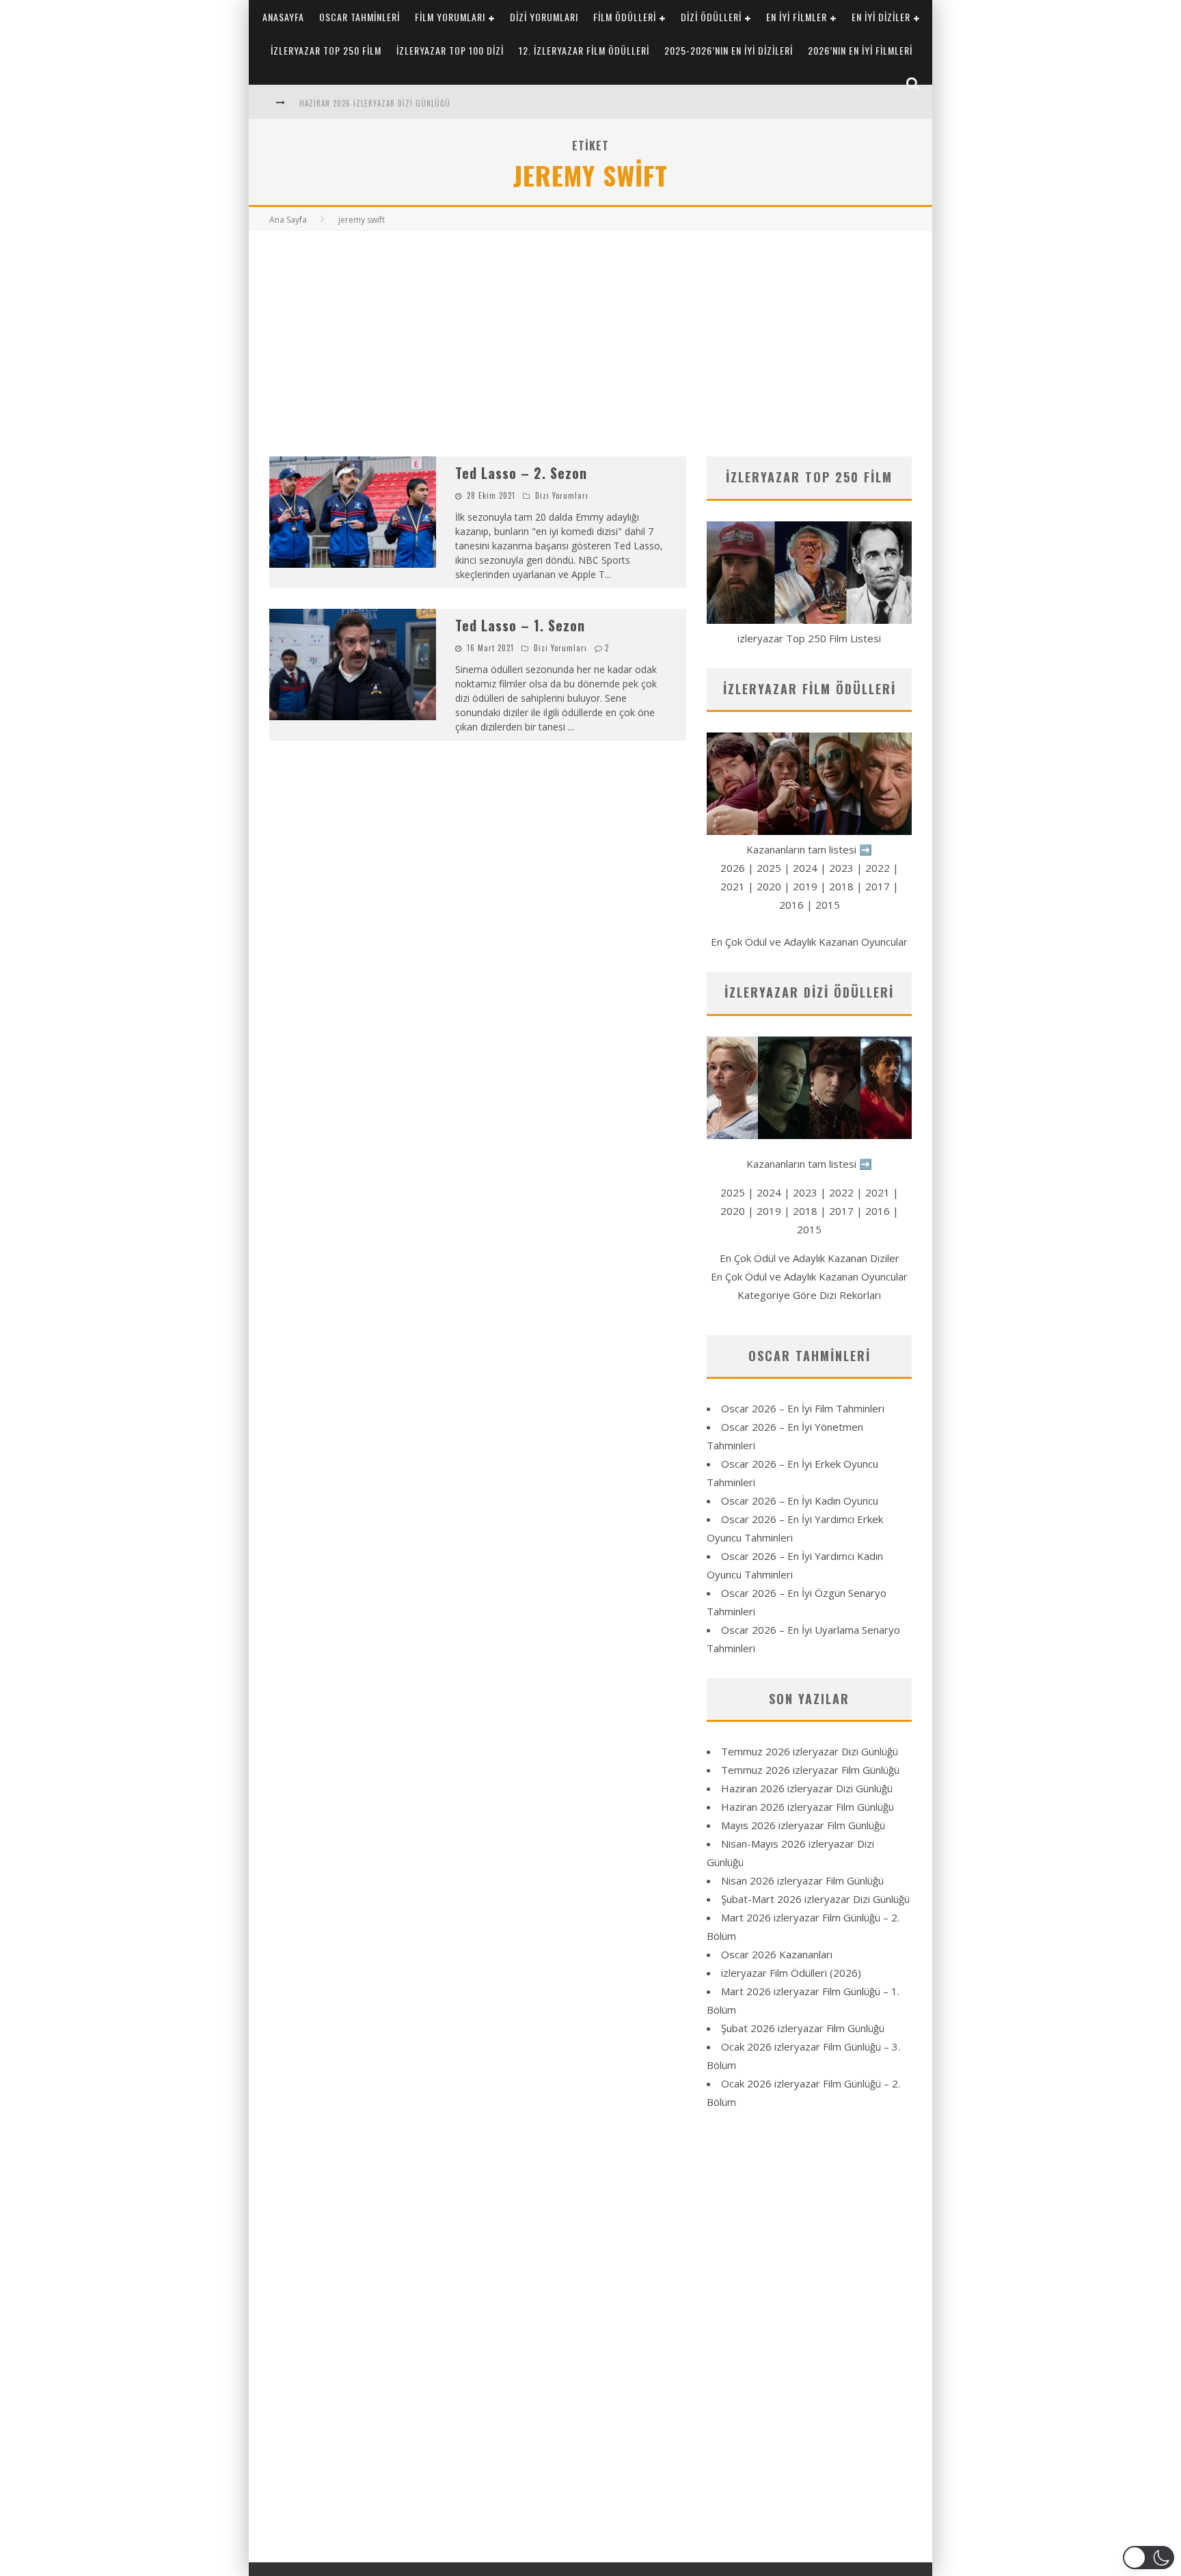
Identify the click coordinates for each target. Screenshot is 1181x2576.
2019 (805, 886)
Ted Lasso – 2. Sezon (521, 473)
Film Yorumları (450, 17)
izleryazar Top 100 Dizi (450, 50)
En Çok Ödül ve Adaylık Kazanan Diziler (810, 1258)
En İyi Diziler (881, 17)
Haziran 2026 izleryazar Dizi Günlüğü (375, 103)
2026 (733, 868)
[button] (1149, 2558)
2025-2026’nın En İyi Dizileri (729, 50)
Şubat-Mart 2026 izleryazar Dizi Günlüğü (815, 1899)
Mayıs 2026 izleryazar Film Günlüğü (803, 1825)
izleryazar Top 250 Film (326, 50)
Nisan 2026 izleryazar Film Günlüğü (802, 1880)
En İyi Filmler (797, 17)
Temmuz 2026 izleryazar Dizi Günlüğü (810, 1751)
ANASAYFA (283, 17)
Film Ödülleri (625, 17)
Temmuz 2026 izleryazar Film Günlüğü (810, 1770)
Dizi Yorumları (544, 17)
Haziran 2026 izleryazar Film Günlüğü (807, 1807)
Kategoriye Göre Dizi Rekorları (809, 1295)
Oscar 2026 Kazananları (777, 1954)
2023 (841, 868)
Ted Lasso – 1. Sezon (520, 625)
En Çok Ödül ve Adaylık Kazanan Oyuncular (809, 942)
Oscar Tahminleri (359, 17)
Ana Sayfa (288, 220)
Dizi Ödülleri (711, 17)
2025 (769, 868)
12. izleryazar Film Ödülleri (584, 50)
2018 (841, 886)
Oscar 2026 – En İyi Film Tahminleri (803, 1408)
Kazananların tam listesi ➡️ (809, 1164)
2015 (828, 905)
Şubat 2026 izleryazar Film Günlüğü (803, 2028)
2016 (791, 905)
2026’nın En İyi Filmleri (860, 50)
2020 (769, 886)
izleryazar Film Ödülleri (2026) (791, 1973)
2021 (733, 886)
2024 (805, 868)
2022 (878, 868)
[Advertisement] (590, 333)
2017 (878, 886)
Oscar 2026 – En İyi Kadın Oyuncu (800, 1501)
